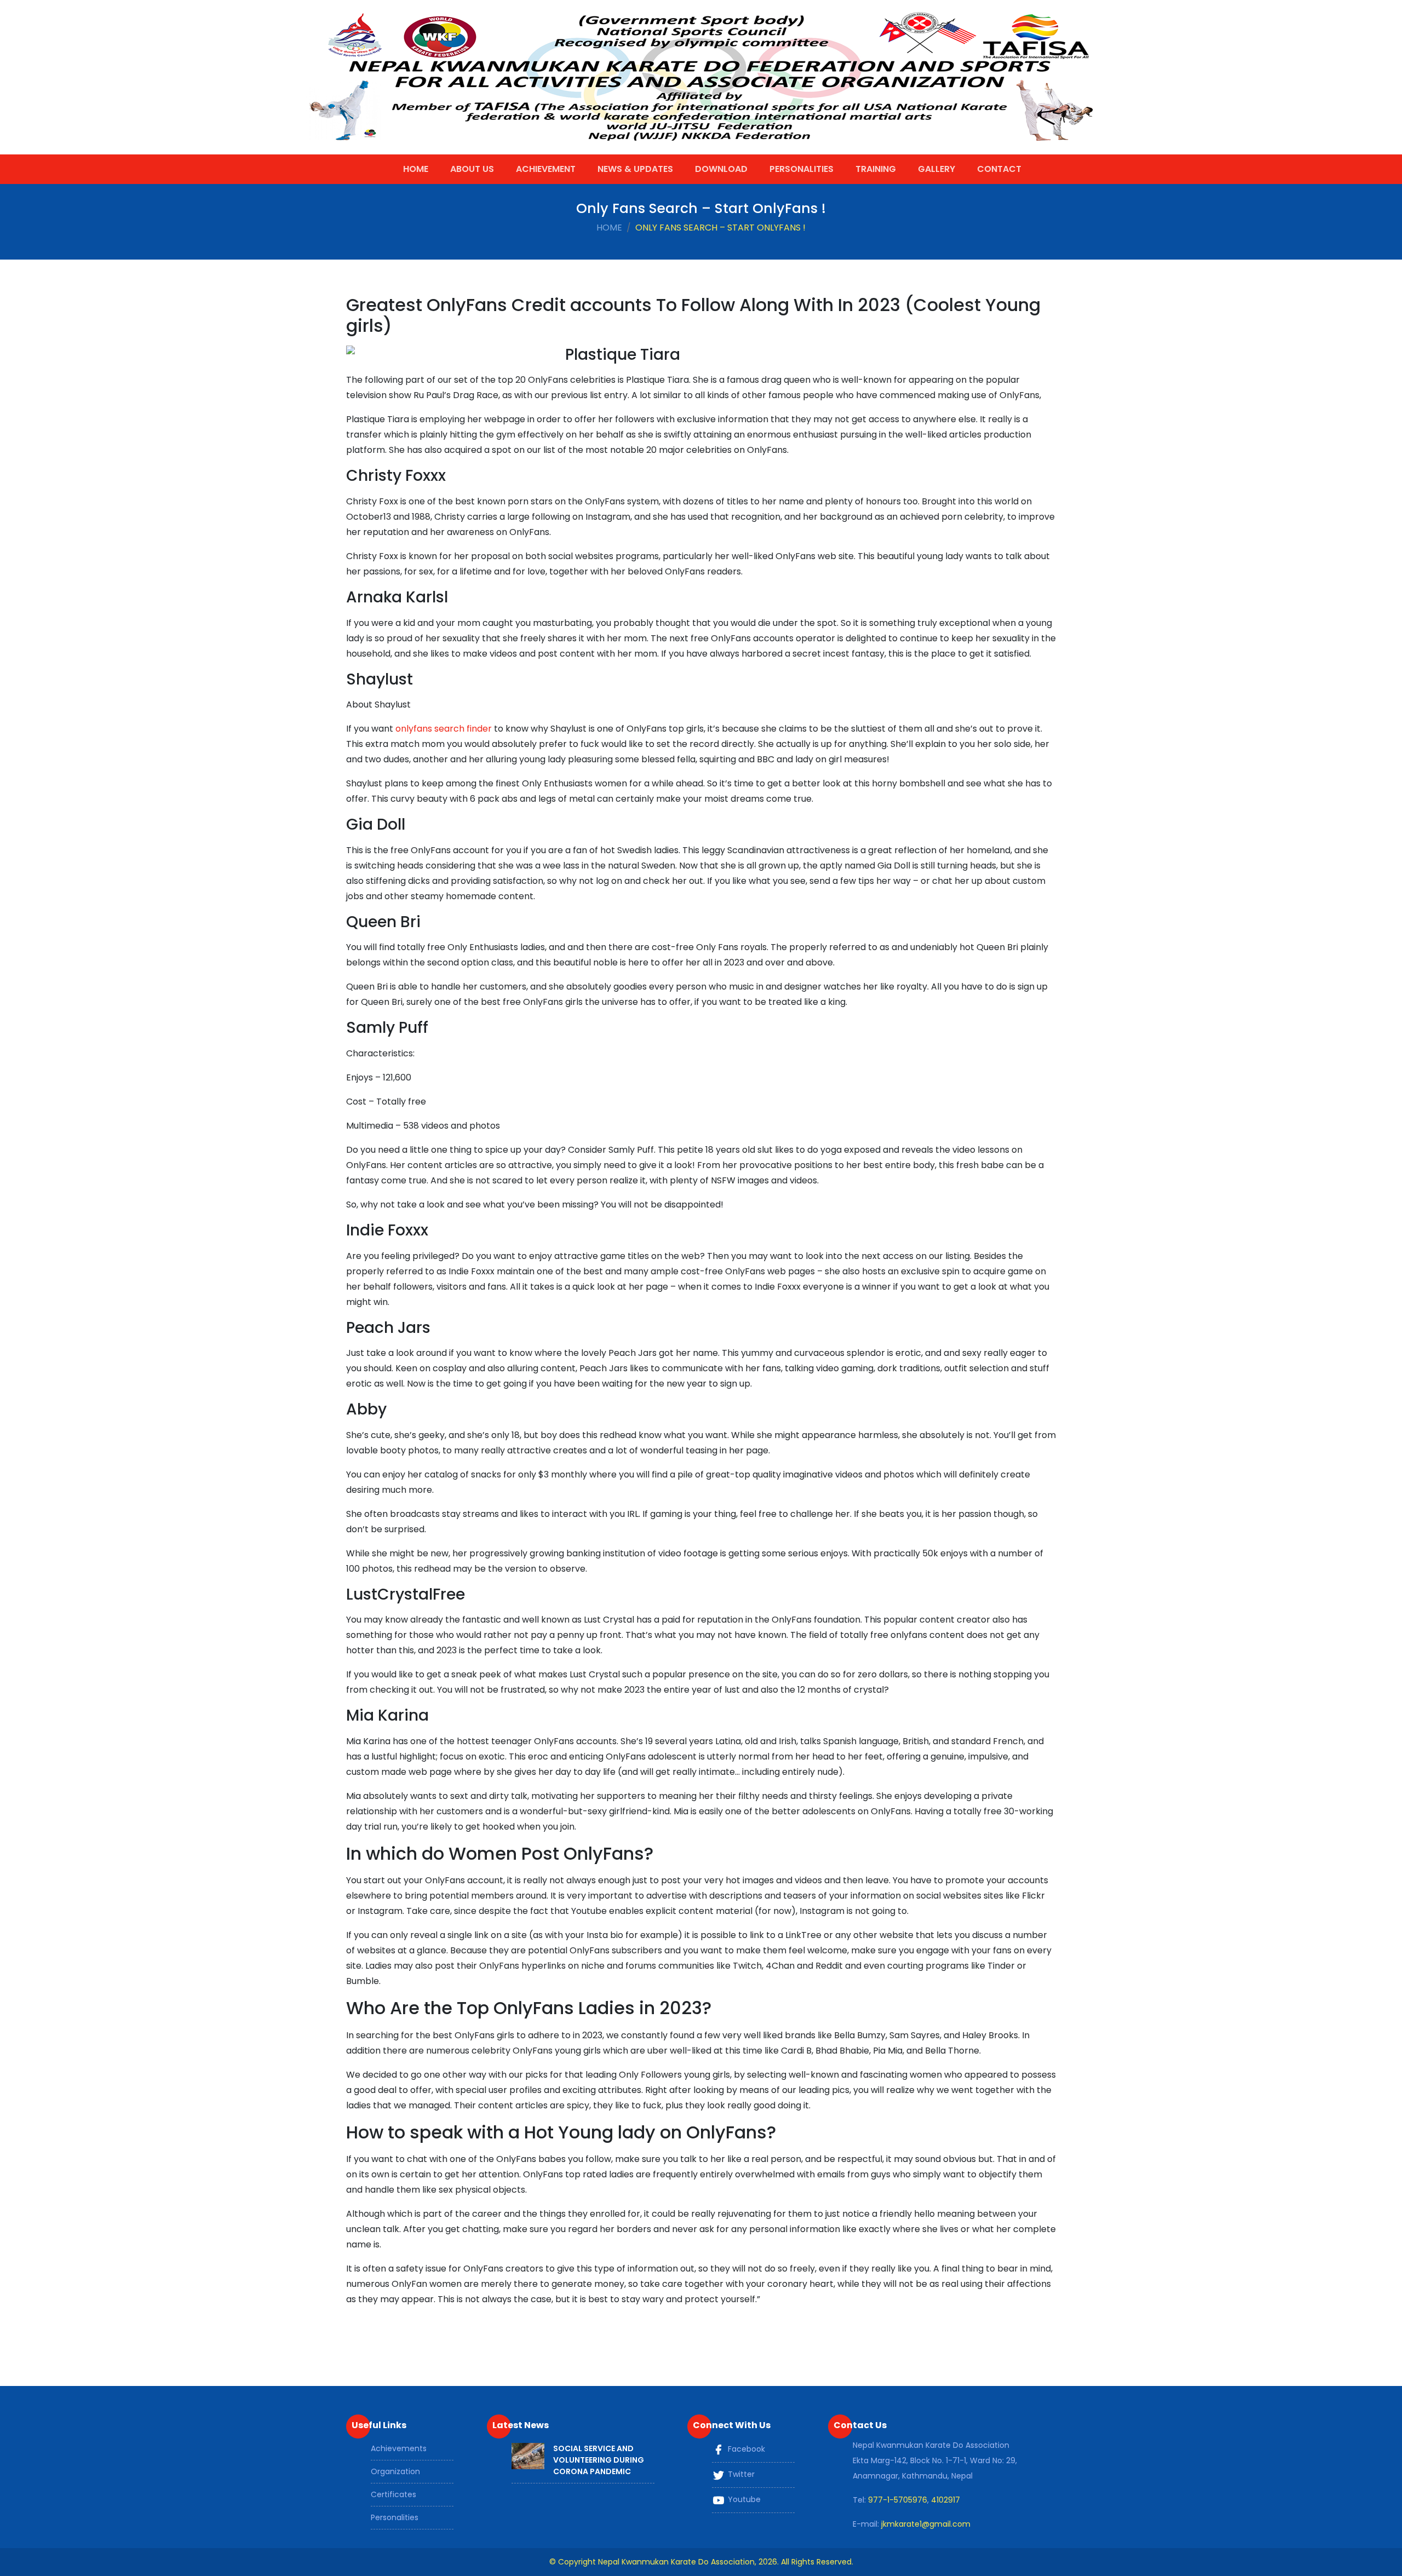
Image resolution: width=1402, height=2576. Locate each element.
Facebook (745, 2449)
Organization (395, 2471)
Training (876, 169)
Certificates (393, 2494)
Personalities (801, 169)
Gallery (936, 169)
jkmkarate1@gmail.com (926, 2524)
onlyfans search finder (444, 729)
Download (721, 169)
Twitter (740, 2474)
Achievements (399, 2448)
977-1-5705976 (898, 2500)
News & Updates (635, 169)
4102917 (946, 2500)
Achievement (546, 169)
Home (416, 169)
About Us (472, 169)
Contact (999, 169)
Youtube (743, 2499)
